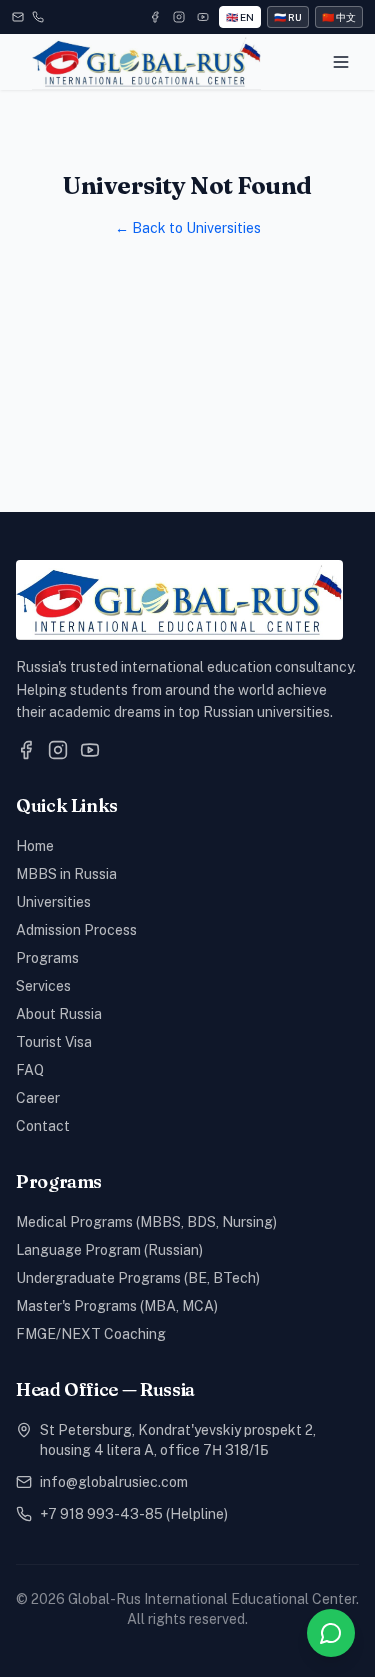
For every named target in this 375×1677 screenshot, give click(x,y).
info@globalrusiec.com (114, 1482)
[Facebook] (155, 17)
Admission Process (76, 930)
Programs (47, 958)
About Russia (59, 1014)
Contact (43, 1126)
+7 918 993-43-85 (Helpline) (134, 1514)
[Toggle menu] (341, 62)
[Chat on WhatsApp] (331, 1633)
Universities (53, 902)
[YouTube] (203, 17)
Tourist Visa (54, 1042)
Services (43, 986)
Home (35, 846)
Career (38, 1098)
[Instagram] (179, 17)
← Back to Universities (188, 228)
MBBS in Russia (66, 874)
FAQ (30, 1070)
